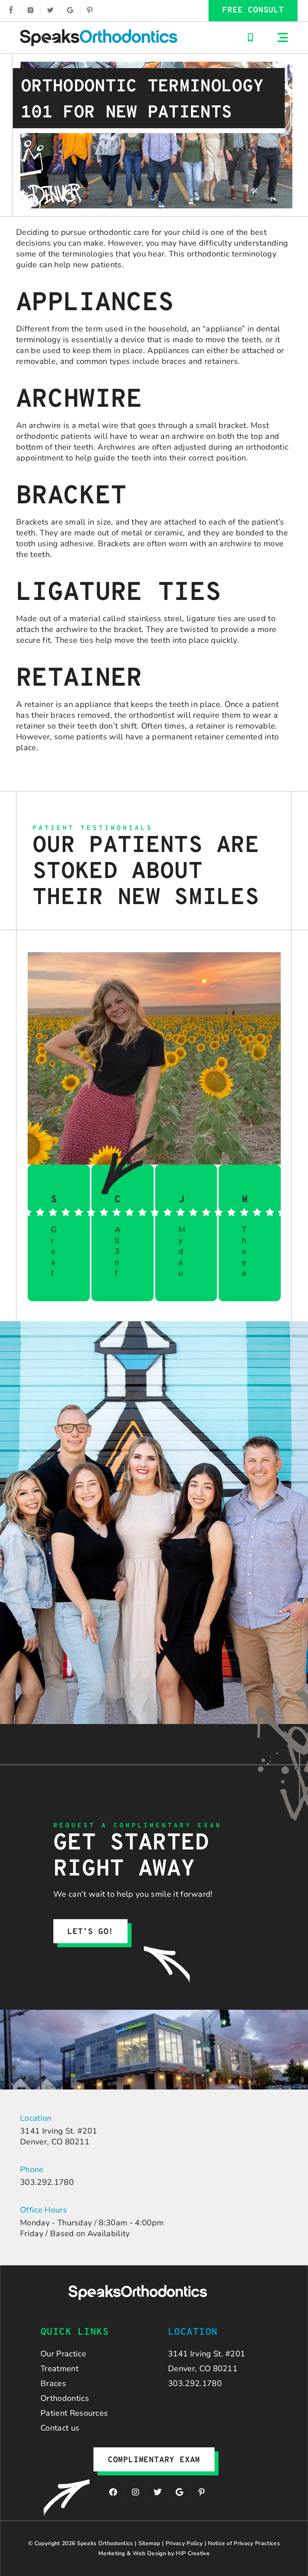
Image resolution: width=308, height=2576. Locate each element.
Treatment (60, 2369)
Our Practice (63, 2354)
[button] (283, 37)
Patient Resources (74, 2413)
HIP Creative (193, 2553)
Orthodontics (65, 2398)
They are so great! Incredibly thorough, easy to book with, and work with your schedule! (245, 1251)
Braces (53, 2383)
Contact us (60, 2428)
